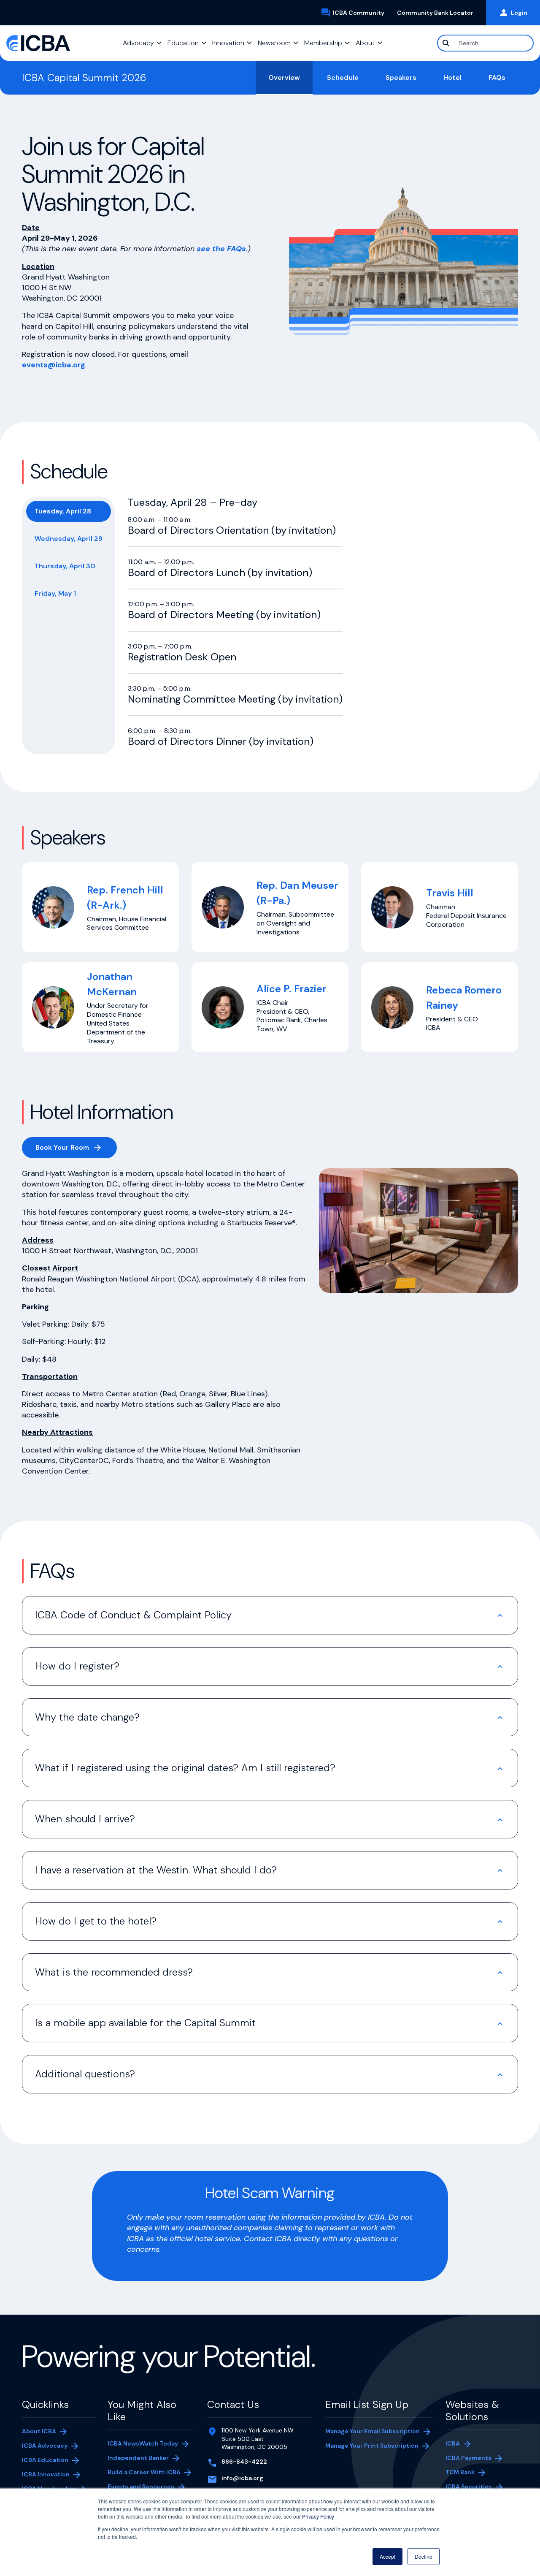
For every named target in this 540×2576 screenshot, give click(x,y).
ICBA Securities (469, 2486)
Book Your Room (76, 1149)
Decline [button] (424, 2556)
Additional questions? (85, 2074)
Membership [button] (323, 43)
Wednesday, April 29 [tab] (69, 539)
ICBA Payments (473, 2459)
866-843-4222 (244, 2462)
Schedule (343, 77)
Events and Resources (141, 2486)
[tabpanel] (235, 622)
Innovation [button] (228, 43)
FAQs (497, 77)
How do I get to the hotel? (97, 1921)
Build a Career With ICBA (144, 2472)
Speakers (401, 77)
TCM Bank (473, 2473)
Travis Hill (450, 893)
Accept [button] (387, 2556)
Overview (284, 77)
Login (519, 13)
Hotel (452, 77)
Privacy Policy (319, 2516)
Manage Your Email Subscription (373, 2431)
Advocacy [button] (138, 43)
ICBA (453, 2443)
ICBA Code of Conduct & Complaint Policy (133, 1615)
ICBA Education (45, 2460)
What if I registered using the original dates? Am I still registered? (187, 1768)
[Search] (446, 43)
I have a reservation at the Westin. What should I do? (156, 1870)
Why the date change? (87, 1717)
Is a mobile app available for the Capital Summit (145, 2023)
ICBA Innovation (46, 2474)
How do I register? (78, 1666)
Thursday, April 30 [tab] (65, 566)
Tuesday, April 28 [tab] (63, 511)
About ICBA (39, 2431)
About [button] (365, 43)
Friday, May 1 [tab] (55, 593)
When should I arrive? (88, 1819)
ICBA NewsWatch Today (143, 2443)
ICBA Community (362, 13)
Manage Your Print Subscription (372, 2446)
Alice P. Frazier (292, 989)
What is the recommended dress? (116, 1972)
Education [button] (183, 43)
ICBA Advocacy (45, 2446)
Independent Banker (138, 2459)
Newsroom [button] (274, 43)
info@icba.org (242, 2478)
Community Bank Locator (438, 13)
